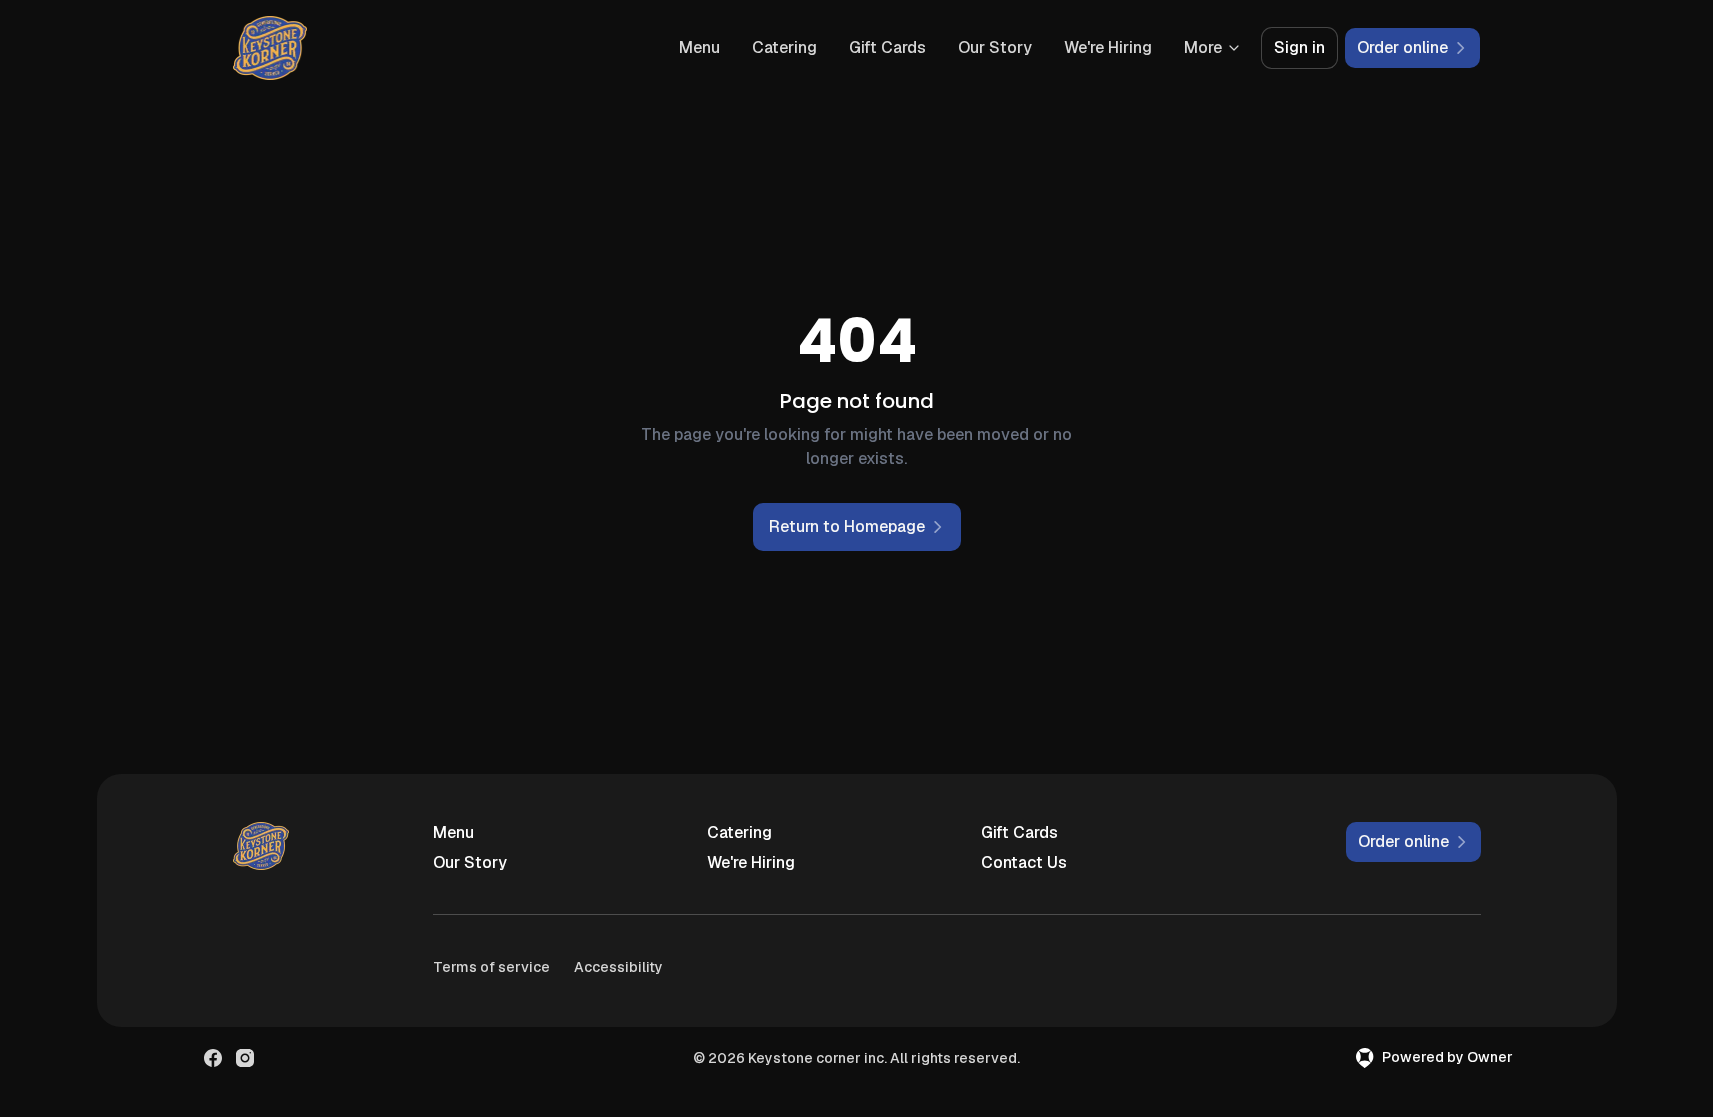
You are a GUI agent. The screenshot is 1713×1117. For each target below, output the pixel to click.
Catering (784, 47)
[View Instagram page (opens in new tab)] (245, 1058)
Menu (699, 47)
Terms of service (491, 967)
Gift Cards (887, 47)
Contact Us (1024, 862)
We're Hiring (1108, 47)
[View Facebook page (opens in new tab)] (213, 1058)
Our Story (995, 47)
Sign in (1299, 47)
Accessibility (618, 967)
